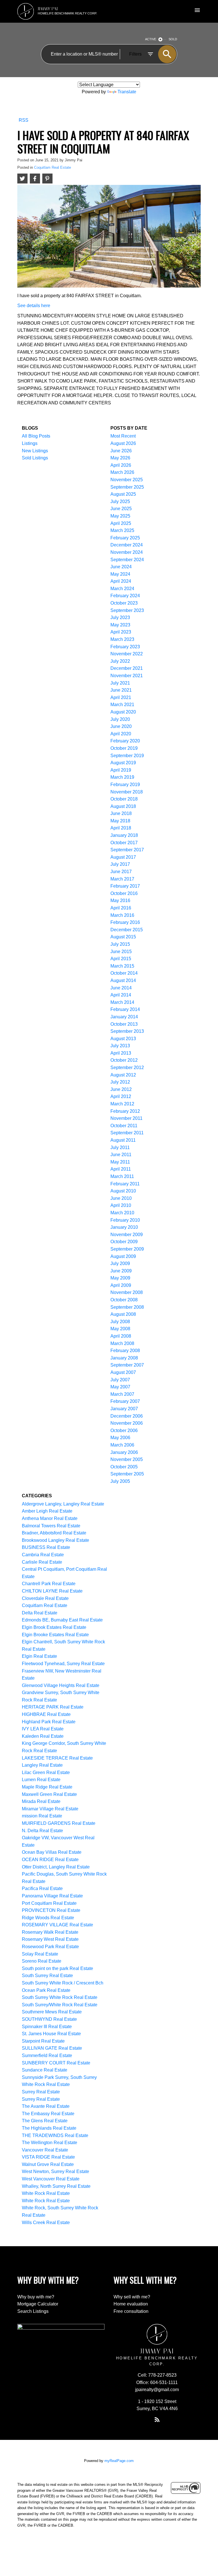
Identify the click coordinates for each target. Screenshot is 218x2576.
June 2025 (121, 509)
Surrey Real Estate (41, 2092)
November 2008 (127, 1292)
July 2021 (120, 683)
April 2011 (121, 1169)
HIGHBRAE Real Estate (46, 1714)
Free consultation (131, 2311)
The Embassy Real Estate (48, 2114)
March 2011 (122, 1176)
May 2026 (120, 458)
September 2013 (127, 1031)
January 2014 (124, 1017)
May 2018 (120, 821)
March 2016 (122, 915)
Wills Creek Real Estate (46, 2223)
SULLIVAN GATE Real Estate (52, 2048)
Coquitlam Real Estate (53, 167)
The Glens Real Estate (45, 2121)
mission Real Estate (42, 1816)
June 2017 (121, 872)
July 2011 (120, 1147)
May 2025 (120, 516)
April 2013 (121, 1053)
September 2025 (127, 487)
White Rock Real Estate (46, 2193)
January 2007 (124, 1409)
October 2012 (124, 1060)
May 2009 (120, 1278)
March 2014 (122, 1002)
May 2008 (120, 1329)
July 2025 (120, 502)
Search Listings (33, 2311)
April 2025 (121, 523)
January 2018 (124, 835)
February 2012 (125, 1111)
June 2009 (121, 1271)
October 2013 (124, 1024)
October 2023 (124, 603)
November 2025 (127, 480)
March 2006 (122, 1445)
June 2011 (121, 1155)
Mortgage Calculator (38, 2304)
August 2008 (123, 1314)
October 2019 (124, 748)
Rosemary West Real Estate (50, 1939)
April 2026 (121, 465)
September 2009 (127, 1249)
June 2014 (121, 988)
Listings (30, 443)
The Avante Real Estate (46, 2106)
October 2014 (124, 973)
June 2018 (121, 813)
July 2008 (120, 1322)
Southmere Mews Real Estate (52, 2012)
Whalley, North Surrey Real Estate (56, 2186)
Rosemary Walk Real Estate (50, 1932)
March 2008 (122, 1343)
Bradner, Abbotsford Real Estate (54, 1533)
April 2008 (121, 1336)
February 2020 (125, 741)
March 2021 (122, 705)
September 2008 (127, 1307)
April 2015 (121, 959)
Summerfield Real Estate (47, 2055)
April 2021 (121, 697)
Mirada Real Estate (41, 1801)
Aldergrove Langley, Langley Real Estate (63, 1504)
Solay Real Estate (40, 1954)
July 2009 (120, 1263)
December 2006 (127, 1416)
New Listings (35, 451)
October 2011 (124, 1126)
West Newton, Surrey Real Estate (55, 2171)
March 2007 (122, 1394)
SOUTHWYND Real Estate (49, 2019)
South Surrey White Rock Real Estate (60, 1997)
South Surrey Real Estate (47, 1976)
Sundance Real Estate (45, 2070)
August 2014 (123, 980)
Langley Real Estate (42, 1765)
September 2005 (127, 1474)
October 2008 (124, 1300)
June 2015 (121, 952)
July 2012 (120, 1082)
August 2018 (123, 806)
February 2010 (125, 1220)
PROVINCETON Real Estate (51, 1910)
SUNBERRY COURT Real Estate (56, 2063)
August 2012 (123, 1075)
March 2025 (122, 530)
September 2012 (127, 1068)
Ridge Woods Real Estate (48, 1918)
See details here (34, 306)
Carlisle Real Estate (42, 1562)
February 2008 (125, 1351)
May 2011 (120, 1162)
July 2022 (120, 661)
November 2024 (127, 552)
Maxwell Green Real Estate (49, 1794)
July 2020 (120, 719)
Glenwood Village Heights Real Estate (61, 1685)
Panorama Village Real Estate (52, 1896)
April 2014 (121, 995)
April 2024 (121, 581)
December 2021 (127, 668)
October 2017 (124, 843)
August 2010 (123, 1191)
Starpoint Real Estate (43, 2041)
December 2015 (127, 930)
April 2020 (121, 734)
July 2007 (120, 1380)
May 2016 (120, 900)
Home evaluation (131, 2304)
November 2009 (127, 1235)
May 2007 (120, 1387)
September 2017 (127, 850)
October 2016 (124, 893)
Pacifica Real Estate (42, 1888)
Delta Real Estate (40, 1613)
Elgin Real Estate (39, 1656)
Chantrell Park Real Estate (49, 1584)
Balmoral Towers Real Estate (51, 1526)
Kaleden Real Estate (43, 1736)
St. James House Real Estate (51, 2034)
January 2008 (124, 1358)
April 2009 (121, 1285)
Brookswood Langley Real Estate (55, 1540)
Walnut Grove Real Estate (48, 2164)
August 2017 (123, 857)
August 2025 (123, 494)
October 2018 (124, 799)
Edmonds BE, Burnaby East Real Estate (62, 1620)
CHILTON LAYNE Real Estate (52, 1591)
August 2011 (123, 1140)
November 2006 (127, 1423)
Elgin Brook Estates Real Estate (54, 1627)
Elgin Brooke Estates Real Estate (55, 1635)
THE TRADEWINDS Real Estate (55, 2135)
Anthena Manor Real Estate (50, 1518)
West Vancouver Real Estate (51, 2179)
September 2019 (127, 756)
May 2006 (120, 1438)
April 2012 (121, 1096)
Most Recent (123, 436)
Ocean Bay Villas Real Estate (52, 1852)
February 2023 (125, 647)
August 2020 (123, 712)
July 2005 (120, 1481)
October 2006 (124, 1430)
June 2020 (121, 726)
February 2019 (125, 785)
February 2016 (125, 922)
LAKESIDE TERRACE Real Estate (57, 1758)
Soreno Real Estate (42, 1961)
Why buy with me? (36, 2297)
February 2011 (125, 1184)
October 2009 (124, 1242)
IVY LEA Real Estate (43, 1729)
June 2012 (121, 1089)
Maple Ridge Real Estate (47, 1787)
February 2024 (125, 596)
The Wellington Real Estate (50, 2143)
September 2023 (127, 610)
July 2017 (120, 864)
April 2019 (121, 770)
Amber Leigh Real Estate (47, 1511)
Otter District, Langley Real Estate (56, 1867)
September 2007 (127, 1365)
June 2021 (121, 690)
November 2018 (127, 792)
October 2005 (124, 1467)
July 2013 (120, 1046)
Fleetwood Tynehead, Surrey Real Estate (63, 1664)
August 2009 (123, 1256)
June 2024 (121, 567)
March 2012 (122, 1104)
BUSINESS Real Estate (46, 1547)
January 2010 (124, 1227)
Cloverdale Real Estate (45, 1598)
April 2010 (121, 1205)
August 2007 (123, 1372)
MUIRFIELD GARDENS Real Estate (59, 1823)
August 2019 (123, 763)
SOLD (173, 39)
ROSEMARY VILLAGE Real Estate (57, 1925)
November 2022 (127, 654)
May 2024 (120, 574)
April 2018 (121, 828)
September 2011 (127, 1133)
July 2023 (120, 617)
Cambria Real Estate (43, 1555)
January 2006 (124, 1452)
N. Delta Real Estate (42, 1831)
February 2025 (125, 538)
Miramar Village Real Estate (50, 1809)
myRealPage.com (119, 2461)
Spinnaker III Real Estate (47, 2027)
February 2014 (125, 1009)
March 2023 (122, 639)
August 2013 (123, 1039)
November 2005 (127, 1459)
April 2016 (121, 908)
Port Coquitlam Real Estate (49, 1903)
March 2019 (122, 777)
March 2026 (122, 472)
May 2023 (120, 625)
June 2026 (121, 451)
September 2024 (127, 560)
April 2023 (121, 632)
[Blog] (157, 2419)
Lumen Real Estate (41, 1780)
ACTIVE (151, 39)
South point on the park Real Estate (57, 1968)
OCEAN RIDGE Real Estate (50, 1860)
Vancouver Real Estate (45, 2150)
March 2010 (122, 1213)
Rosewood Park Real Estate (50, 1947)
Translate (127, 92)
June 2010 (121, 1198)
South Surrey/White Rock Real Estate (60, 2005)
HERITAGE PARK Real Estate (53, 1707)
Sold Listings (35, 458)
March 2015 (122, 966)
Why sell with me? (132, 2297)
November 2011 (126, 1118)
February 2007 (125, 1401)
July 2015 (120, 944)
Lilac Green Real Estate (46, 1772)
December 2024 (127, 545)
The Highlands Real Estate (49, 2128)
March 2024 (122, 589)
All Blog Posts (36, 436)
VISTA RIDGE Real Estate (48, 2157)
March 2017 (122, 879)
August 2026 (123, 443)
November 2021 (127, 676)
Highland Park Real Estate (49, 1722)
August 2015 (123, 937)
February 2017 (125, 886)
